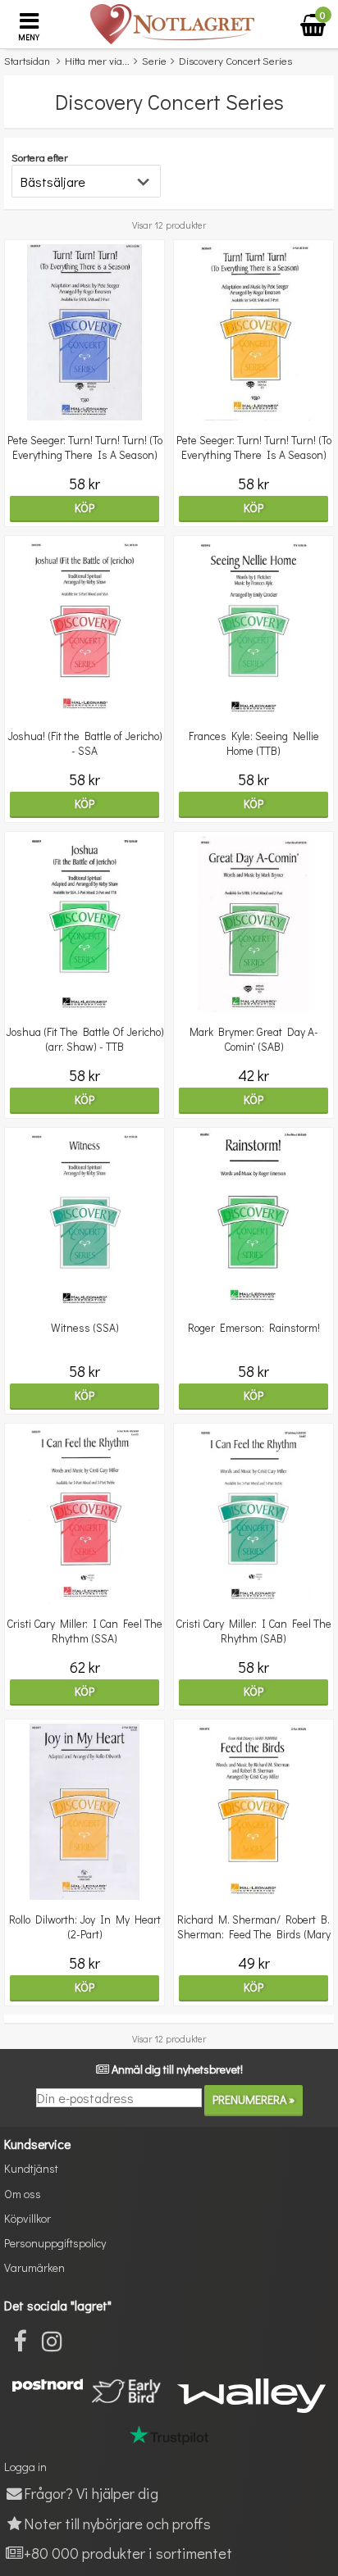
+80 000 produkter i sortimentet (128, 2553)
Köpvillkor (27, 2218)
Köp (84, 508)
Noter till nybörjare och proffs (117, 2523)
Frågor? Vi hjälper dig (91, 2493)
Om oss (23, 2194)
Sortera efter (40, 157)
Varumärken (34, 2267)
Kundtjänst (31, 2168)
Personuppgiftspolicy (55, 2243)
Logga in (25, 2467)
